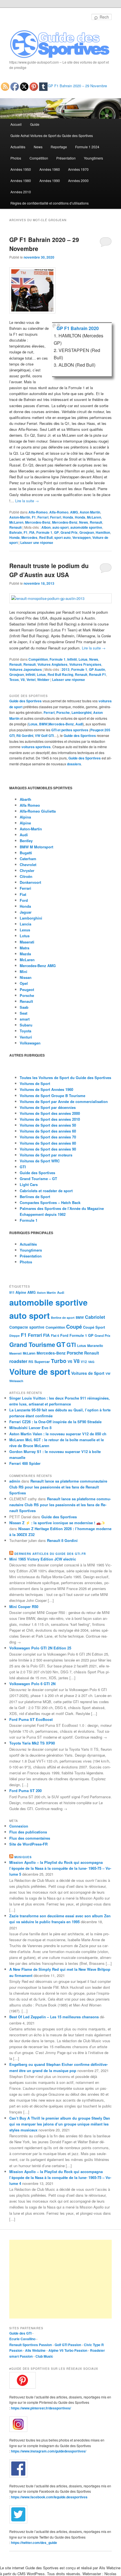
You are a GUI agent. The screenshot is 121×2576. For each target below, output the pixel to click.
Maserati (27, 942)
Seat (23, 1013)
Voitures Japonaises (26, 669)
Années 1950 (21, 169)
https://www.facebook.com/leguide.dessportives (49, 2497)
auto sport (60, 527)
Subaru (26, 1025)
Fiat (23, 894)
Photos (16, 158)
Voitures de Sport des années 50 (48, 1125)
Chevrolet (28, 865)
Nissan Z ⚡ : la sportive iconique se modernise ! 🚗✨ (57, 1523)
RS (31, 1362)
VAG (91, 1362)
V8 (23, 680)
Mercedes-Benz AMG (38, 966)
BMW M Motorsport (36, 847)
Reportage (59, 147)
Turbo (59, 1361)
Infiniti (72, 659)
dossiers (74, 764)
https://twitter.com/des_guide (34, 2543)
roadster (18, 1361)
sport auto (62, 537)
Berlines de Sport (35, 1197)
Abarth (25, 799)
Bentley (26, 841)
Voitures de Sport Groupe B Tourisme (52, 1096)
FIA (32, 532)
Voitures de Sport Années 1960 (46, 1089)
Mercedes (29, 537)
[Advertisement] (61, 2279)
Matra (24, 948)
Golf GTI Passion (68, 2345)
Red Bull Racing (60, 674)
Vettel (31, 680)
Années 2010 (21, 192)
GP (56, 532)
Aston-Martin (20, 517)
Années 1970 (78, 169)
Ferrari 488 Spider (25, 1463)
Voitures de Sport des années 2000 (50, 1113)
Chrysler (27, 870)
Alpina (25, 817)
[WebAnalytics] (21, 2238)
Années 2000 (78, 181)
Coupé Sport (94, 1327)
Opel (24, 983)
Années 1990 (50, 181)
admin (15, 1481)
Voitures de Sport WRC (40, 1161)
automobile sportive (86, 527)
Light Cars (29, 1184)
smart (25, 1019)
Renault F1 (98, 674)
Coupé (74, 1327)
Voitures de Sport (35, 1083)
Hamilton (103, 532)
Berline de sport (63, 1318)
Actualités (18, 147)
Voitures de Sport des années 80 (48, 1143)
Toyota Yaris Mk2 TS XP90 (32, 1743)
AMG (74, 512)
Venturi (26, 1037)
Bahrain (16, 532)
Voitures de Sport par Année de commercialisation (64, 1101)
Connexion (19, 1826)
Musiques (23, 1857)
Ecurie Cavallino (22, 2339)
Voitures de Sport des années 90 (48, 1149)
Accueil (16, 124)
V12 (84, 1362)
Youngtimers (93, 158)
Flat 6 (55, 1335)
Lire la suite (27, 501)
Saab (24, 1007)
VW (108, 1374)
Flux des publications (28, 1832)
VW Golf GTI (44, 736)
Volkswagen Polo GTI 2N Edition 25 (40, 1648)
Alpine (25, 823)
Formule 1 (44, 532)
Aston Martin (90, 512)
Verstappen (81, 537)
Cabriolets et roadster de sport (46, 1191)
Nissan (26, 977)
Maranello (95, 1346)
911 (12, 1293)
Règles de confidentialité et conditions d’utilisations (50, 203)
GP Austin (97, 669)
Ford (24, 900)
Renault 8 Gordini (62, 1540)
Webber (43, 680)
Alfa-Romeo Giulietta (38, 811)
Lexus (25, 930)
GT (61, 1344)
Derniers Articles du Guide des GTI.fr (50, 1554)
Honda (68, 517)
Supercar (42, 1362)
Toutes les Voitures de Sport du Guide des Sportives (65, 1078)
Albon (46, 527)
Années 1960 (50, 169)
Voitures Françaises (85, 664)
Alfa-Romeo (38, 512)
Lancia (25, 924)
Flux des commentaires (30, 1838)
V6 (70, 1361)
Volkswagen (30, 1043)
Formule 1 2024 (87, 147)
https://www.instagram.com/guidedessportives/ (49, 2451)
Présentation (66, 158)
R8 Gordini (25, 736)
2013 (66, 669)
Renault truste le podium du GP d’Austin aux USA (49, 570)
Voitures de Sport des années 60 (48, 1131)
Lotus (83, 659)
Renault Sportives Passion (31, 2345)
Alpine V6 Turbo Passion (68, 2350)
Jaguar (26, 912)
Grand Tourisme (32, 1345)
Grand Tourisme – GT (38, 1179)
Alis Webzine (35, 2350)
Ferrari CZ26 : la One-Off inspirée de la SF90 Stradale (55, 1422)
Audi (79, 724)
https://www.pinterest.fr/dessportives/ (41, 2408)
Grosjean (87, 532)
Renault (96, 522)
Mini (23, 971)
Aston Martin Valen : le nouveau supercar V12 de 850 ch (58, 1434)
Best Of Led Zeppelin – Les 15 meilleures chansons (54, 2017)
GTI (23, 1167)
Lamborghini (81, 712)
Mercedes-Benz (38, 522)
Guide (35, 124)
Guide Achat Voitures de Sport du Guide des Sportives (52, 135)
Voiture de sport (40, 1372)
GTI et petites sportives (70, 730)
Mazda (25, 954)
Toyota (25, 1031)
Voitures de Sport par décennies (48, 1107)
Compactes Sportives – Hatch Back (50, 1202)
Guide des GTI (20, 2333)
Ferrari (43, 517)
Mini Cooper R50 (24, 1607)
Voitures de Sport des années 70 (48, 1137)
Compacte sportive (27, 1327)
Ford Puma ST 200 (25, 1791)
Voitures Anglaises (52, 664)
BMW (43, 724)
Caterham (28, 859)
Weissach (16, 1381)
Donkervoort (30, 882)
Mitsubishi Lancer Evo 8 (30, 1428)
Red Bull (46, 537)
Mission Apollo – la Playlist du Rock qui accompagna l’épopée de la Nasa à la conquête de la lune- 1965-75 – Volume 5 (60, 1868)
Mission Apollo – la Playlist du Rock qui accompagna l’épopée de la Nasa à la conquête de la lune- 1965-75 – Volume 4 (60, 2177)
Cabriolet (95, 1317)
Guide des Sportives (25, 701)
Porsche (63, 712)
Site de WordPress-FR (28, 1844)
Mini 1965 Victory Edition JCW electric (43, 1559)
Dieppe (14, 1336)
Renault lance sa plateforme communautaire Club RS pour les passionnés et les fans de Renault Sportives (58, 1487)
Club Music (44, 2356)
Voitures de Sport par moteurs (46, 1155)
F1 (34, 517)
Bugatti (26, 853)
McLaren (94, 517)
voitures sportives (36, 747)
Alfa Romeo (30, 805)
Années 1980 (21, 181)
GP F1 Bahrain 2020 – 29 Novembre (77, 86)
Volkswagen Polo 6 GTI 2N (32, 1684)
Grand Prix (69, 532)
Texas (14, 680)
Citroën (26, 876)
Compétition (39, 158)
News (38, 147)
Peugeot (27, 989)
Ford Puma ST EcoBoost (31, 1719)
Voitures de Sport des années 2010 (50, 1119)
